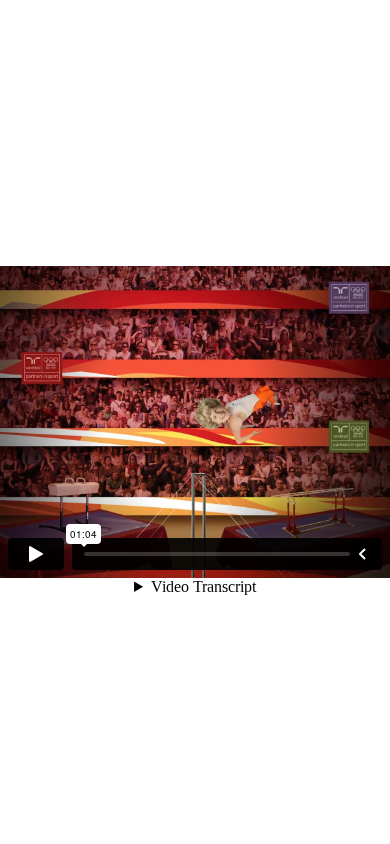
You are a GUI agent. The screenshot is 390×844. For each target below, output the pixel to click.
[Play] (36, 554)
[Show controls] (362, 554)
